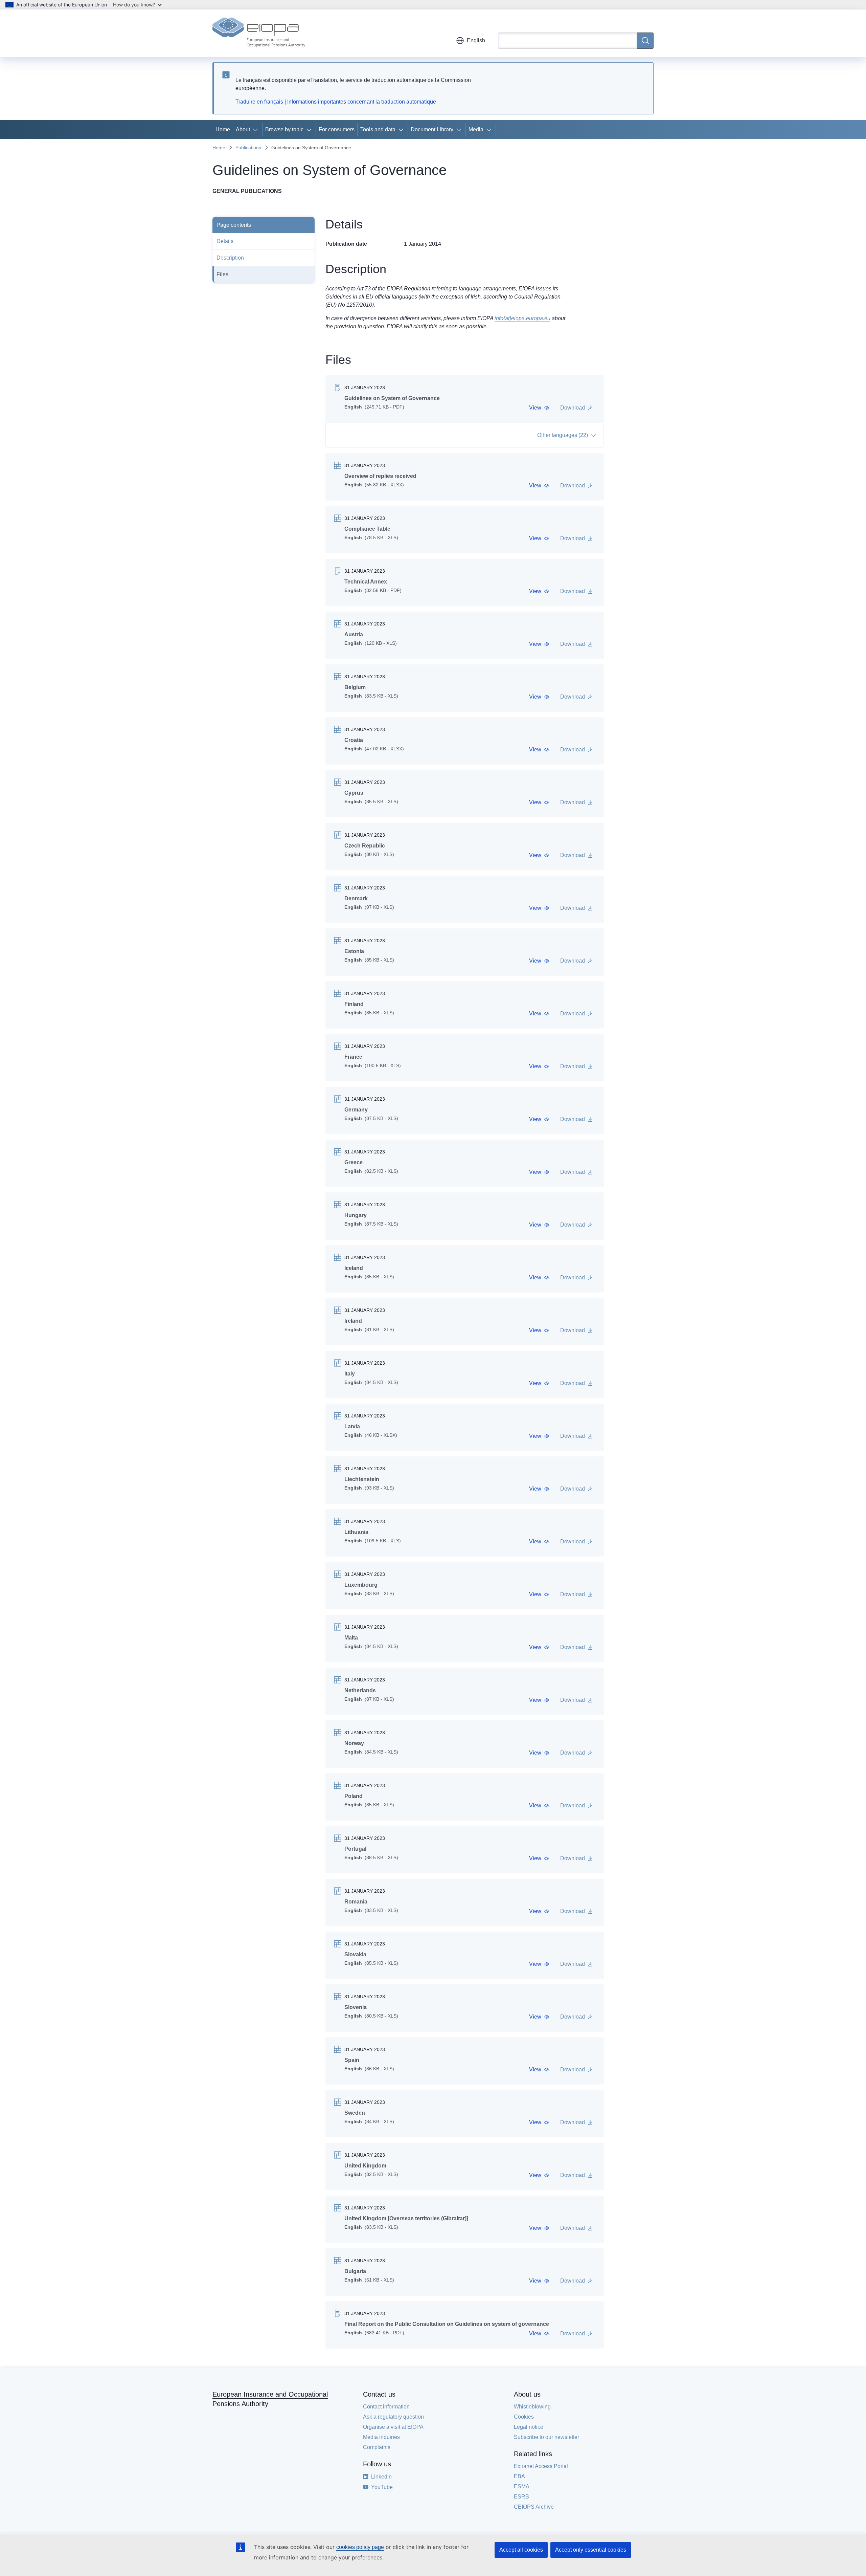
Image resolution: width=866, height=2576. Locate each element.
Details (225, 241)
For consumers (337, 129)
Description (230, 258)
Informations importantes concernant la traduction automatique (362, 102)
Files (222, 274)
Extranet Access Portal (541, 2466)
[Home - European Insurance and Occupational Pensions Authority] (259, 33)
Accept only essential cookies (591, 2550)
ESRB (521, 2497)
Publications (248, 148)
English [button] (476, 40)
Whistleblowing (532, 2407)
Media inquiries (381, 2437)
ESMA (522, 2486)
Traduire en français (259, 102)
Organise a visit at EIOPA (393, 2427)
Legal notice (529, 2427)
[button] (539, 408)
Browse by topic (284, 129)
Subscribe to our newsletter (546, 2437)
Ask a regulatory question (393, 2417)
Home (223, 129)
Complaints (377, 2447)
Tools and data (378, 129)
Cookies (524, 2417)
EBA (519, 2476)
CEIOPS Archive (534, 2507)
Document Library (432, 129)
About (243, 129)
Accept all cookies (521, 2550)
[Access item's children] (257, 130)
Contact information (386, 2407)
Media (476, 129)
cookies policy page (360, 2547)
